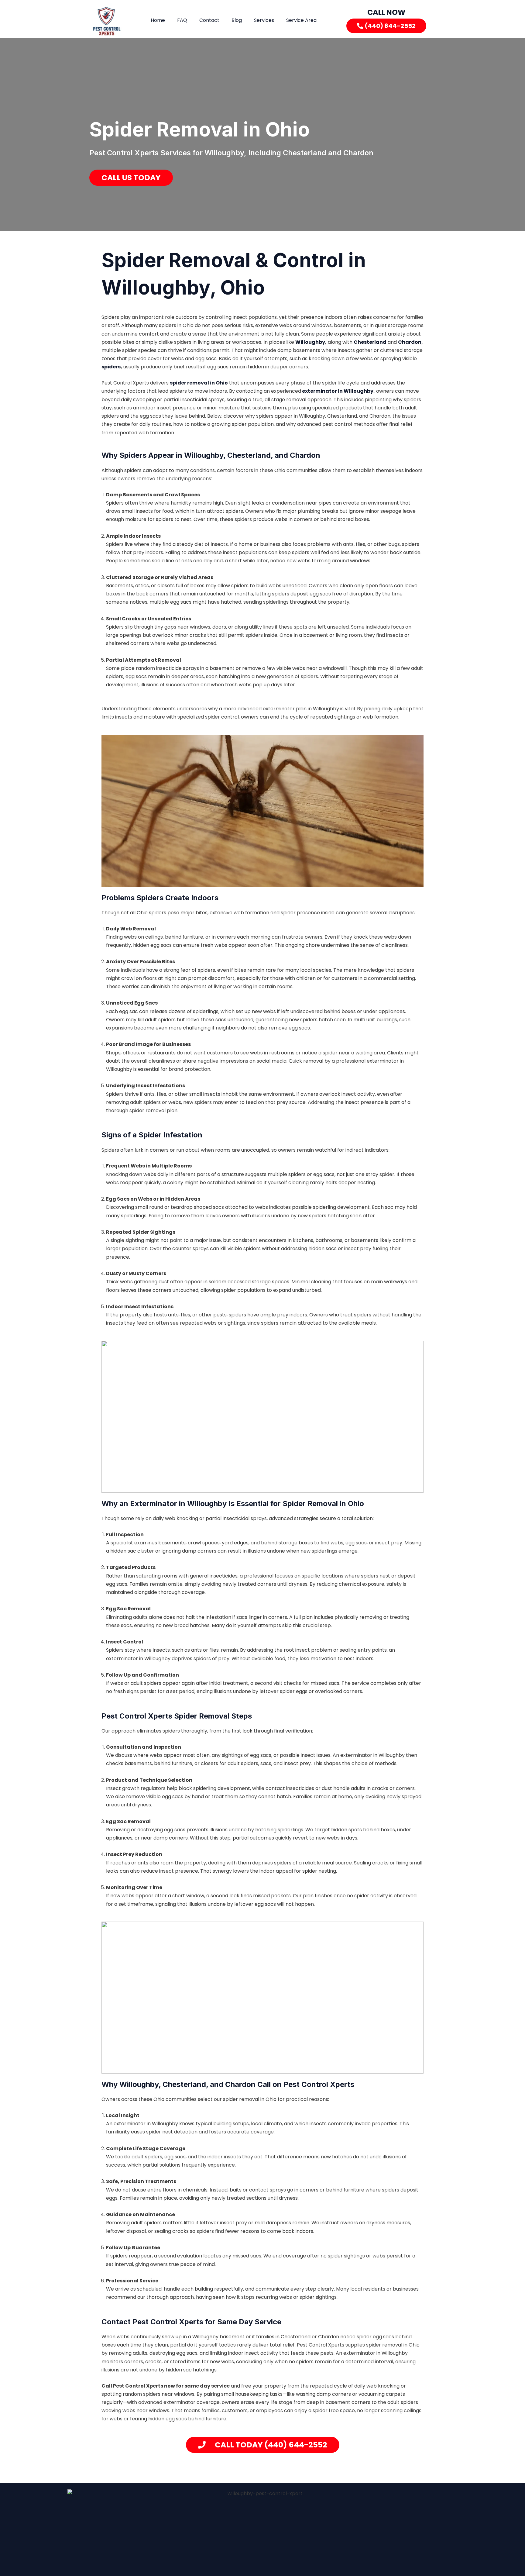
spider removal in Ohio (199, 383)
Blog (237, 20)
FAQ (182, 20)
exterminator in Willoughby (337, 391)
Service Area (301, 20)
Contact (209, 20)
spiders (111, 367)
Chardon (410, 342)
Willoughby (310, 342)
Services (264, 20)
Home (158, 20)
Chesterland (370, 342)
